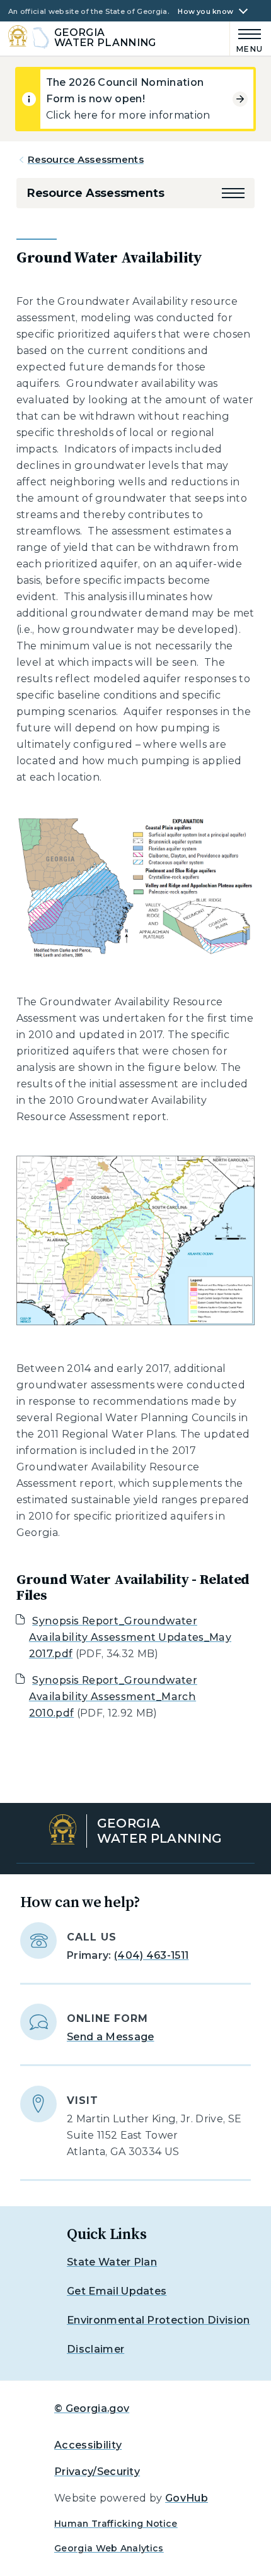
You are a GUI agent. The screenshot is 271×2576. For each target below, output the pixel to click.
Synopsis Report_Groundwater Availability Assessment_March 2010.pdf (113, 1697)
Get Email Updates (117, 2291)
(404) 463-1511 (151, 1955)
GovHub (187, 2498)
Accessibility (88, 2445)
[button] (233, 193)
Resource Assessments (86, 159)
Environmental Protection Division (159, 2320)
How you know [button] (205, 12)
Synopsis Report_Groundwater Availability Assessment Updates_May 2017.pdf (130, 1637)
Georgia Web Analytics (109, 2548)
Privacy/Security (97, 2472)
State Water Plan (112, 2262)
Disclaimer (95, 2349)
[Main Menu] (247, 39)
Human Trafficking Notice (116, 2524)
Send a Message (110, 2037)
